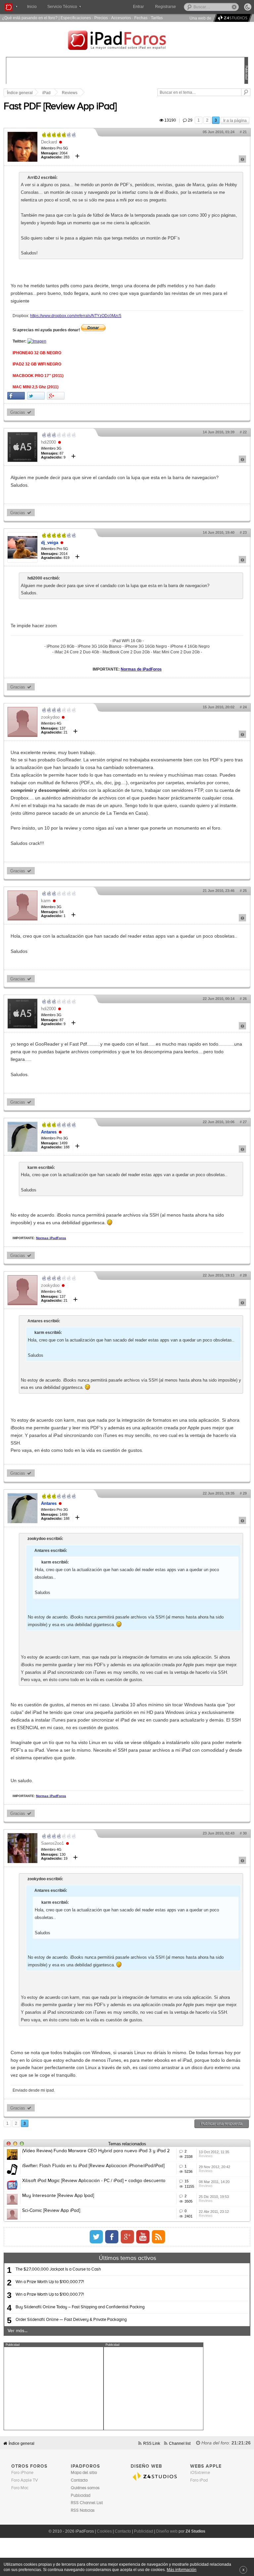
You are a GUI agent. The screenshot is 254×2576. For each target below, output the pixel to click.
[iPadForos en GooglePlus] (127, 2237)
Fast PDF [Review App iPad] (60, 107)
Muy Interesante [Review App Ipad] (58, 2196)
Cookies (104, 2531)
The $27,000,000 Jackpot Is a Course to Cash (58, 2269)
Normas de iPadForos (141, 669)
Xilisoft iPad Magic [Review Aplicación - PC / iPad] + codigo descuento (94, 2181)
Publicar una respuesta (222, 2124)
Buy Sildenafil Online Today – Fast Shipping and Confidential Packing (80, 2307)
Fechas (141, 18)
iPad (46, 93)
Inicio (32, 7)
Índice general (21, 2443)
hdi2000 (48, 442)
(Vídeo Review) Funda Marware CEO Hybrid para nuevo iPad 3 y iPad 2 (96, 2151)
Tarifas (157, 18)
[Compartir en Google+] (56, 396)
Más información (182, 2570)
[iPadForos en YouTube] (143, 2237)
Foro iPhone (22, 2473)
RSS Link (152, 2443)
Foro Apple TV (25, 2480)
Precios (101, 18)
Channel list (180, 2443)
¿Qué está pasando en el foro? (30, 18)
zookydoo (50, 717)
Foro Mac (20, 2488)
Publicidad (144, 2531)
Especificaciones (76, 18)
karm (46, 901)
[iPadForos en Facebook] (112, 2237)
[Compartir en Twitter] (36, 396)
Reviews (70, 93)
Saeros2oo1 (52, 1843)
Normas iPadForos (51, 1238)
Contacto (123, 2531)
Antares (49, 1132)
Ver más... (18, 2331)
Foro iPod (199, 2480)
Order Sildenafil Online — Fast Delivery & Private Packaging (71, 2320)
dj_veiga (50, 543)
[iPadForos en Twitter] (96, 2237)
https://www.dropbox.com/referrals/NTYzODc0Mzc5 (76, 316)
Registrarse (166, 7)
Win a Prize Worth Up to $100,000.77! (50, 2282)
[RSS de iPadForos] (158, 2237)
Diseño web (167, 2531)
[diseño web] (232, 18)
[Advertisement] (54, 2388)
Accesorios (121, 18)
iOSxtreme (200, 2473)
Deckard (49, 142)
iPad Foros (127, 41)
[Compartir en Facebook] (16, 396)
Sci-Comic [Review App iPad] (51, 2211)
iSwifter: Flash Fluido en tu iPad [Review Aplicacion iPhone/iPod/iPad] (93, 2166)
